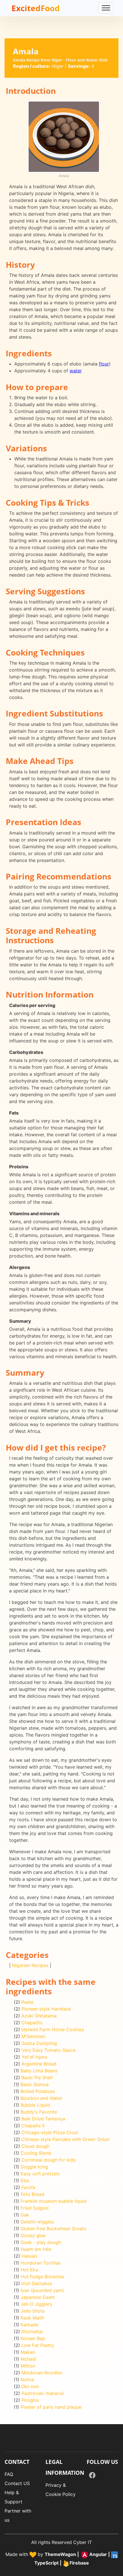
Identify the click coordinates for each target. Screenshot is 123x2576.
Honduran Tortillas (41, 2263)
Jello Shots (33, 2311)
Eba (25, 2180)
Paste (27, 2002)
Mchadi (28, 2359)
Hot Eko (29, 2270)
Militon (28, 2366)
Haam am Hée (36, 2249)
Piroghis (30, 2400)
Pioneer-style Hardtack (46, 2009)
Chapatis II (33, 2126)
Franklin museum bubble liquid (53, 2201)
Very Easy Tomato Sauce (48, 2050)
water (76, 371)
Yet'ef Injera (34, 2057)
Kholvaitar (32, 2331)
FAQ (9, 2474)
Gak (25, 2215)
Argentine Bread (39, 2064)
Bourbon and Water (41, 2098)
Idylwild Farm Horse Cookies (53, 2029)
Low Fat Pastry (38, 2345)
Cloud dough (35, 2146)
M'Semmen (33, 2036)
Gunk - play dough (41, 2242)
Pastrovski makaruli (43, 2393)
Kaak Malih (32, 2318)
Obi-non (30, 2386)
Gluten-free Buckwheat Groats (53, 2229)
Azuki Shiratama (39, 2016)
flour (104, 364)
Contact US (17, 2483)
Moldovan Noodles (42, 2373)
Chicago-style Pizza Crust (50, 2132)
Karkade (29, 2325)
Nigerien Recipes (30, 1965)
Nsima (27, 2380)
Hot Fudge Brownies (42, 2277)
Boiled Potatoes (38, 2091)
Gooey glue (33, 2235)
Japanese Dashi (38, 2297)
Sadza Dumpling (39, 2043)
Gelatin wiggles (37, 2222)
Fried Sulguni (35, 2208)
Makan (28, 2352)
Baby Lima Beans (39, 2071)
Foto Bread (32, 2194)
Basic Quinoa (35, 2084)
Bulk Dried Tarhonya (43, 2119)
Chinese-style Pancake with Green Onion (66, 2139)
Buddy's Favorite (39, 2112)
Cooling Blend (36, 2153)
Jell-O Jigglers (36, 2304)
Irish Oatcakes (37, 2283)
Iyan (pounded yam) (42, 2290)
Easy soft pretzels (40, 2174)
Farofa (28, 2187)
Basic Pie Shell (37, 2078)
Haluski (29, 2256)
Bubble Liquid (35, 2105)
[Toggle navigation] (106, 8)
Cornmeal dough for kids (48, 2160)
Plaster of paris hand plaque (51, 2407)
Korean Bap (33, 2338)
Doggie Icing (34, 2167)
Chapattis (32, 2023)
